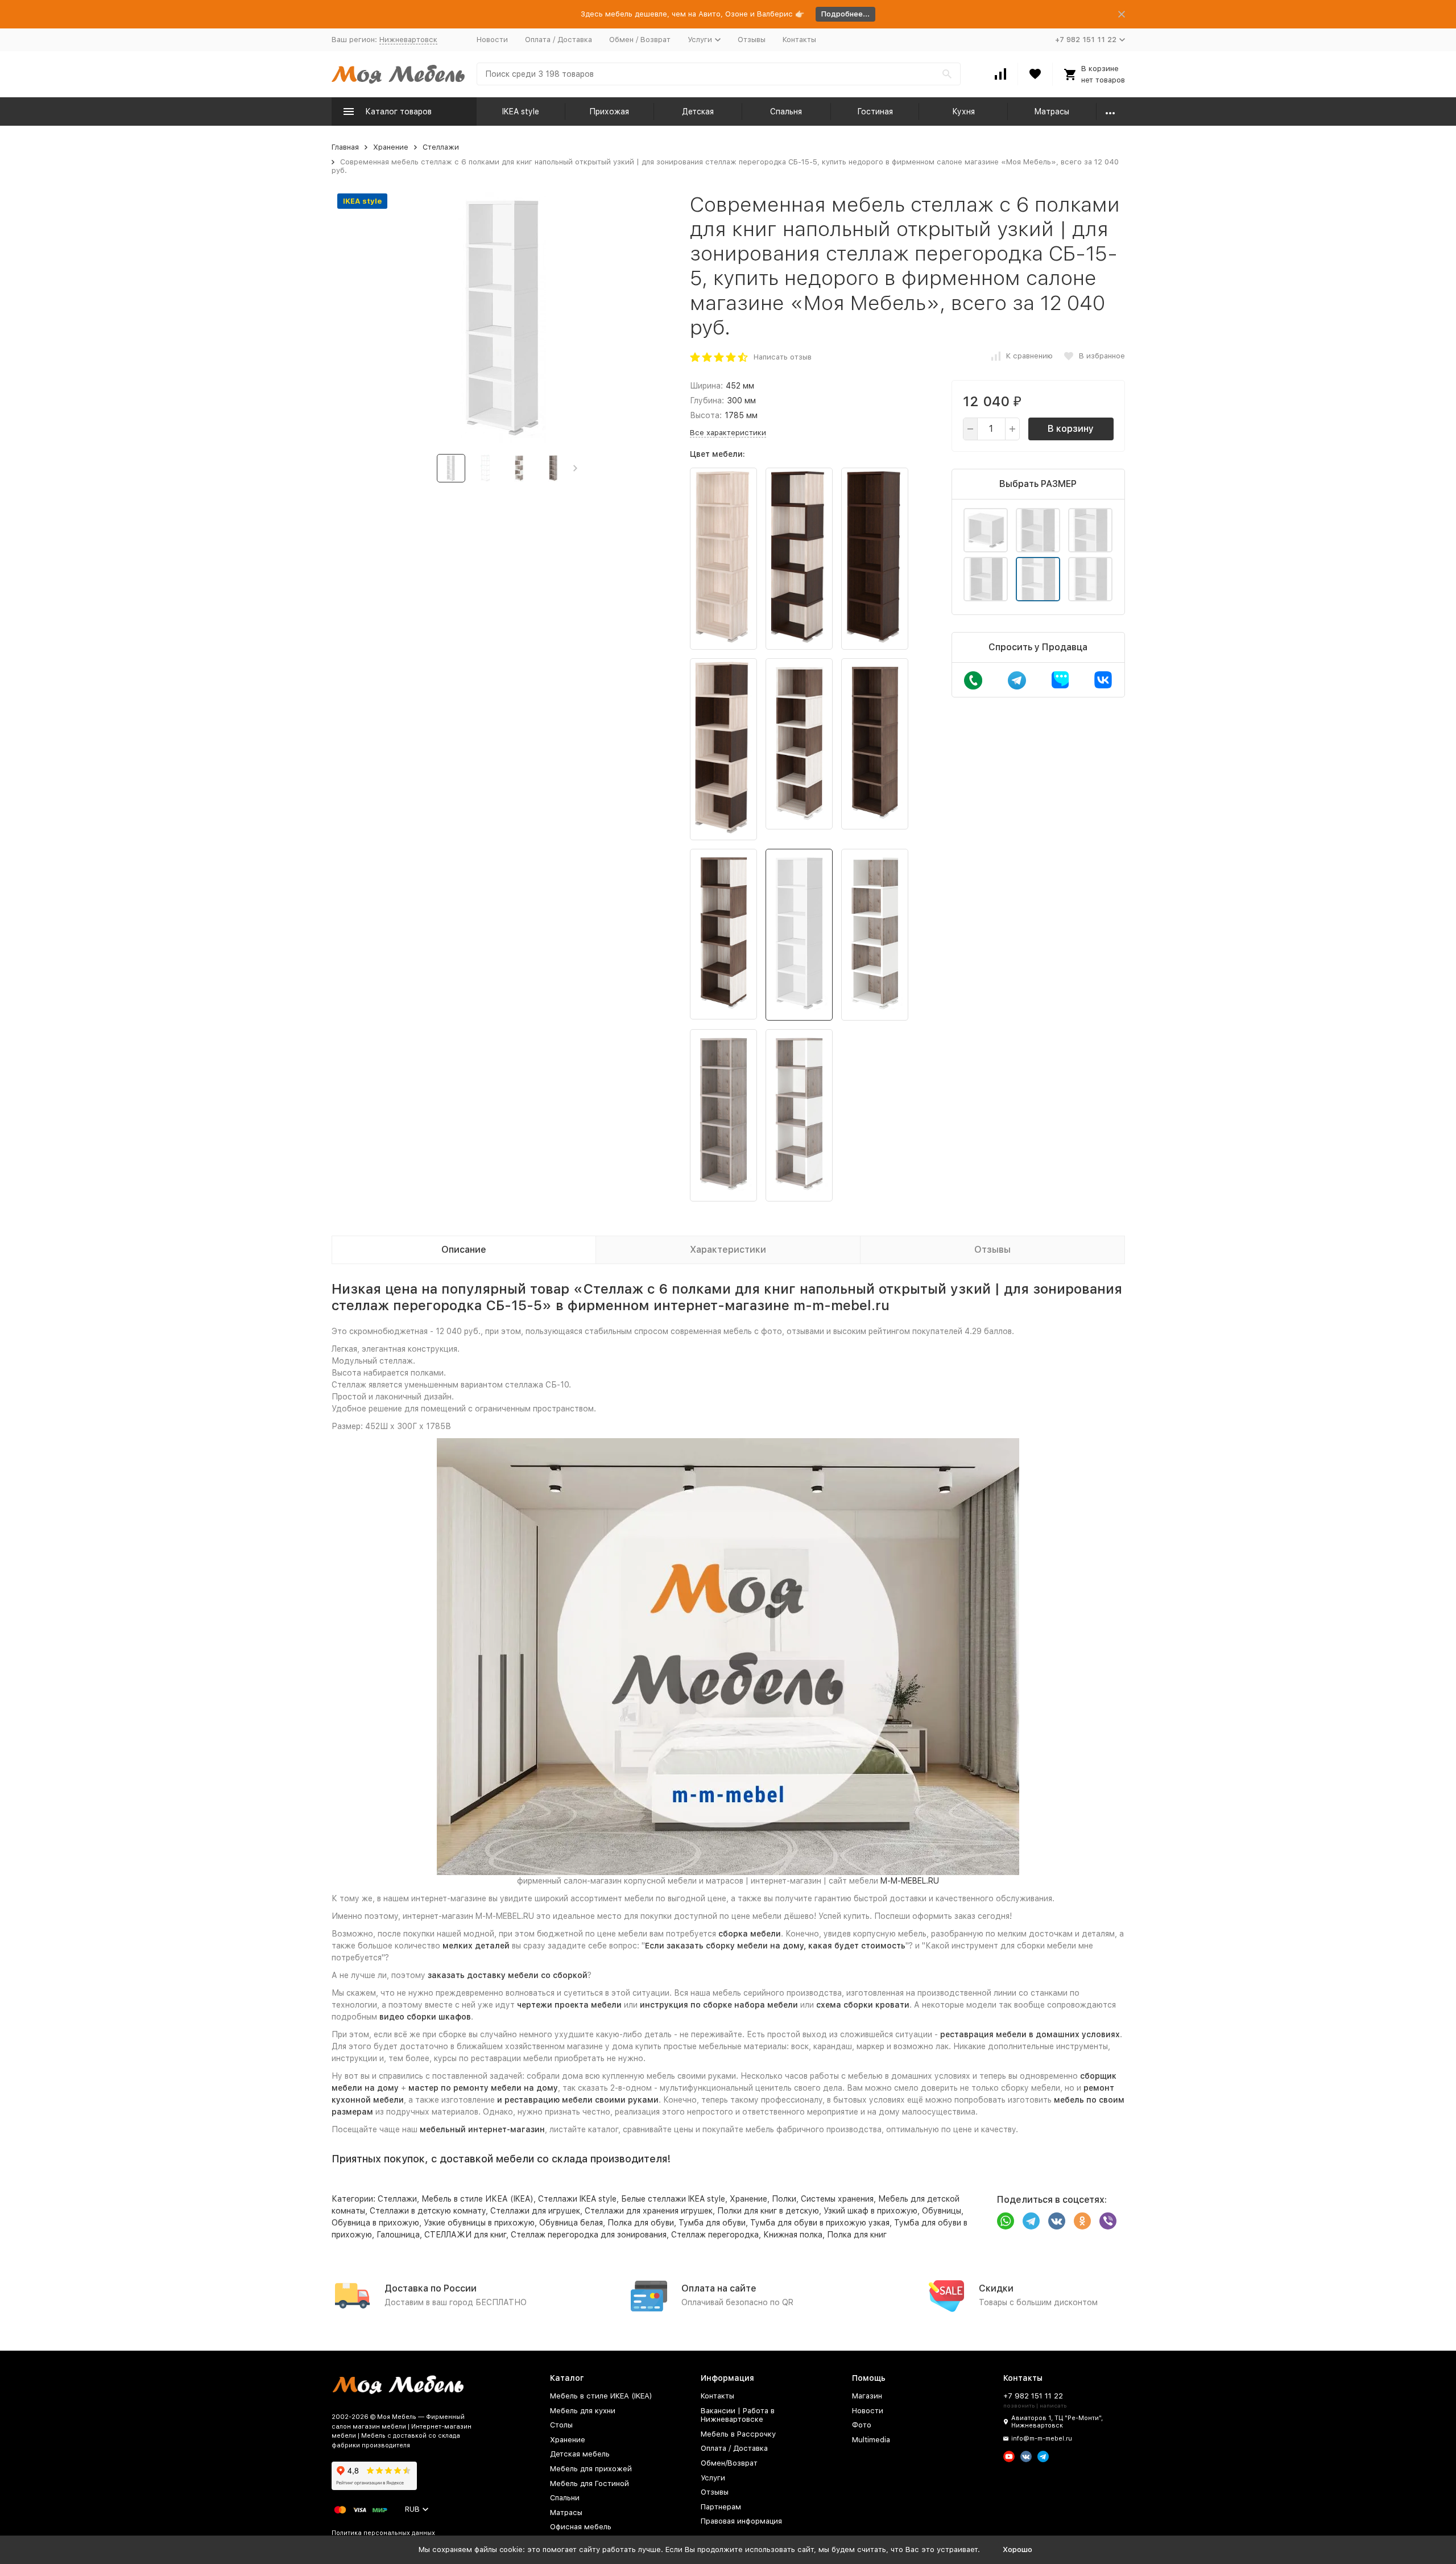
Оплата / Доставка (559, 40)
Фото (862, 2425)
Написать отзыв (783, 357)
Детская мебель (580, 2454)
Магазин (867, 2396)
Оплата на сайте (719, 2288)
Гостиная (875, 112)
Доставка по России (431, 2288)
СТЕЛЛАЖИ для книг (465, 2235)
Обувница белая (571, 2223)
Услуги (713, 2478)
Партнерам (721, 2507)
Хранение (391, 147)
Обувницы (942, 2211)
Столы (561, 2425)
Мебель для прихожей (591, 2469)
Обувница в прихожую (375, 2223)
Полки (784, 2199)
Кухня (963, 112)
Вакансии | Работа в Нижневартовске (738, 2415)
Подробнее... (845, 14)
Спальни (565, 2498)
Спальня (786, 112)
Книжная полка (793, 2235)
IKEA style (521, 112)
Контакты (799, 40)
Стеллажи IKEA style (577, 2199)
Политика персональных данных (383, 2533)
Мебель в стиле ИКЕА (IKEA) (477, 2199)
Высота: (706, 415)
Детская (698, 112)
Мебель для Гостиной (590, 2484)
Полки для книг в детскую (768, 2211)
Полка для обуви (641, 2223)
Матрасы (1052, 112)
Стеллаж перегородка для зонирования (589, 2235)
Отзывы (752, 40)
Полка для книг (857, 2235)
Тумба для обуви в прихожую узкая (820, 2223)
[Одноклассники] (1082, 2221)
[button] (575, 468)
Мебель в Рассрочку (738, 2434)
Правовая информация (741, 2521)
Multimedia (871, 2440)
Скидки (996, 2288)
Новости (492, 40)
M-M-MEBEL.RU (910, 1881)
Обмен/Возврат (729, 2463)
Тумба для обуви (712, 2223)
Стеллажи (441, 147)
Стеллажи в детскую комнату (428, 2211)
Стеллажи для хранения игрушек (649, 2211)
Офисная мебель (581, 2527)
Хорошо (1017, 2549)
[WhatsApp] (1006, 2221)
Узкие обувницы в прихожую (479, 2223)
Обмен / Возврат (640, 40)
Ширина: (706, 386)
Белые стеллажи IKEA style (673, 2199)
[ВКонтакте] (1057, 2221)
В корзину (1071, 429)
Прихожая (609, 112)
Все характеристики (728, 433)
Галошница (398, 2235)
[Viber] (1108, 2221)
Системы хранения (837, 2199)
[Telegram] (1031, 2221)
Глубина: (707, 401)
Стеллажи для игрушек (535, 2211)
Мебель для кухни (583, 2411)
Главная (345, 147)
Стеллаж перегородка (715, 2235)
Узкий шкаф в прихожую (870, 2211)
